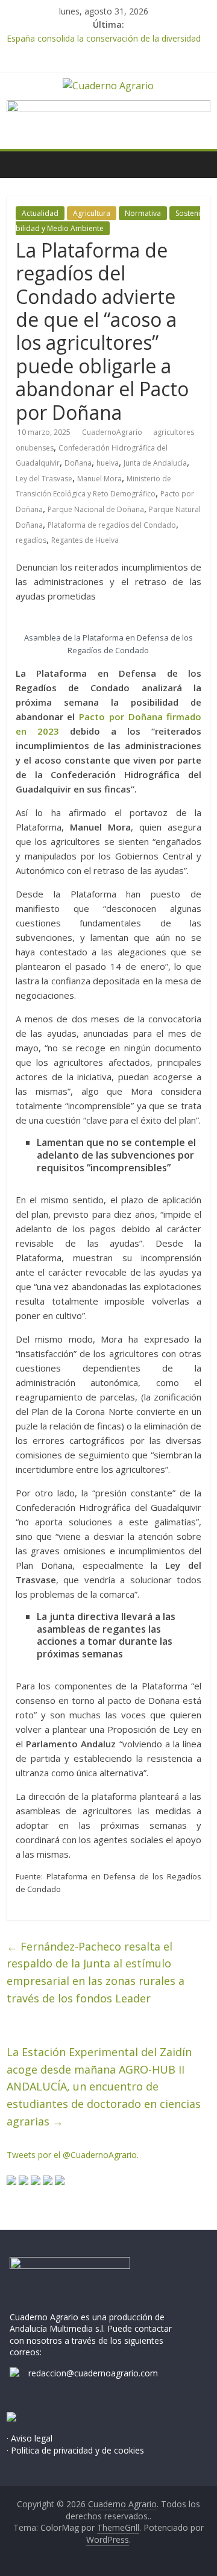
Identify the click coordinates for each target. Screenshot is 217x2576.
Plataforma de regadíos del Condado (112, 525)
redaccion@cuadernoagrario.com (93, 2373)
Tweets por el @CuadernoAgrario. (73, 2155)
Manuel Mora (99, 479)
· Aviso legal (30, 2438)
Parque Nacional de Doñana (96, 509)
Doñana (78, 463)
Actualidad (40, 213)
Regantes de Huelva (85, 540)
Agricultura (92, 213)
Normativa (143, 213)
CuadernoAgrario (113, 432)
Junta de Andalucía (155, 463)
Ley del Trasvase (44, 479)
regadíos (31, 540)
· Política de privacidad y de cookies (75, 2450)
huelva (108, 463)
